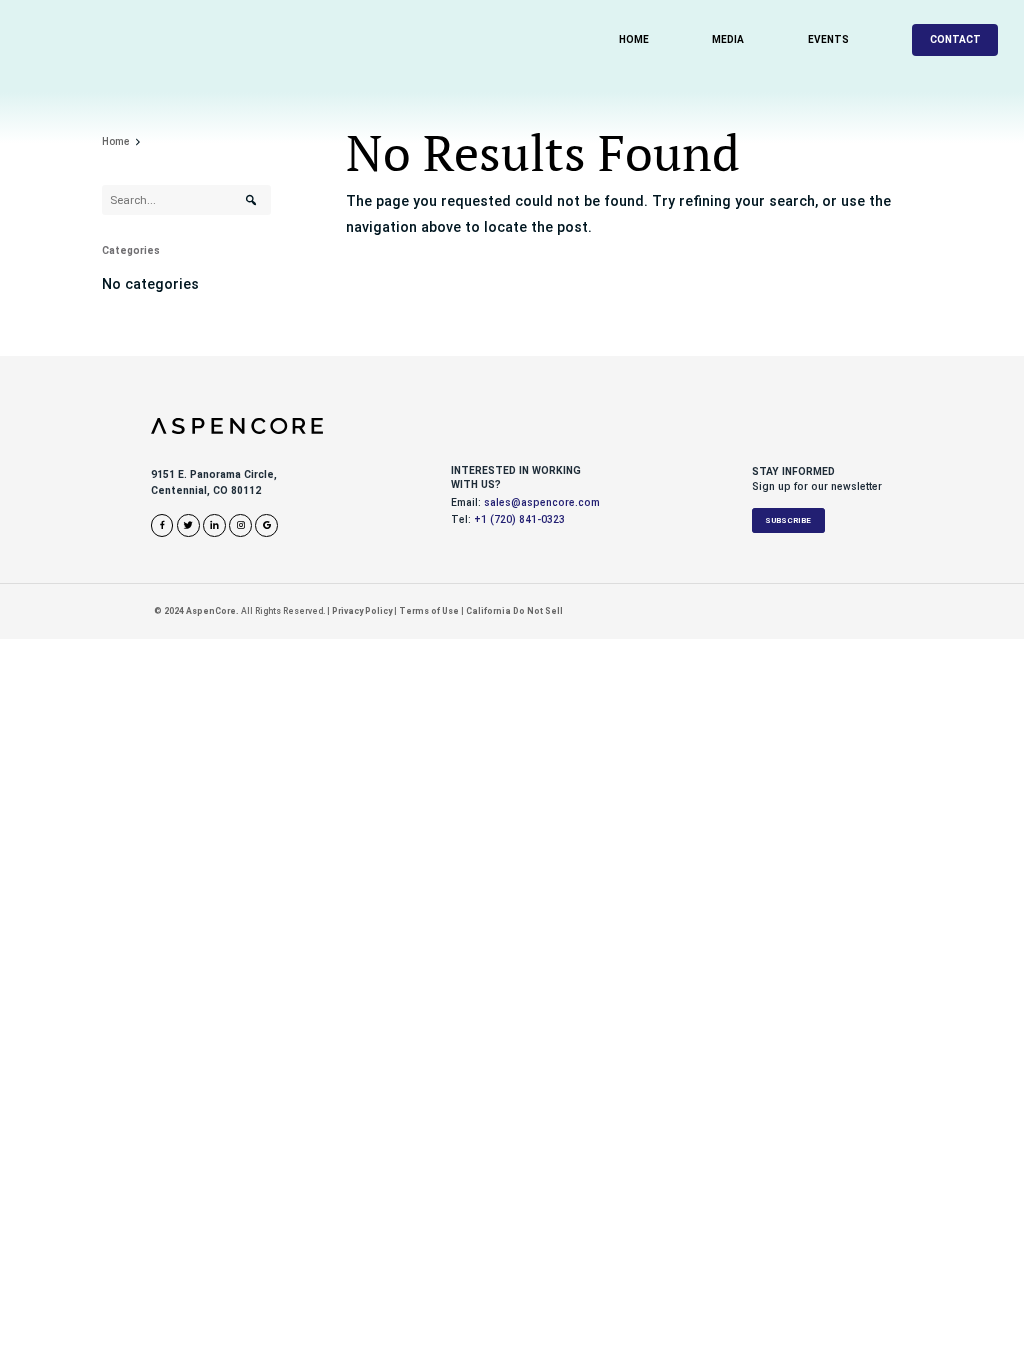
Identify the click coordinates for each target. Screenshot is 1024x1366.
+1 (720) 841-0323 (519, 519)
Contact (955, 40)
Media (728, 40)
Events (828, 40)
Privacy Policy (362, 611)
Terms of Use (429, 611)
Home (634, 40)
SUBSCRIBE (788, 520)
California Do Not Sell (514, 611)
